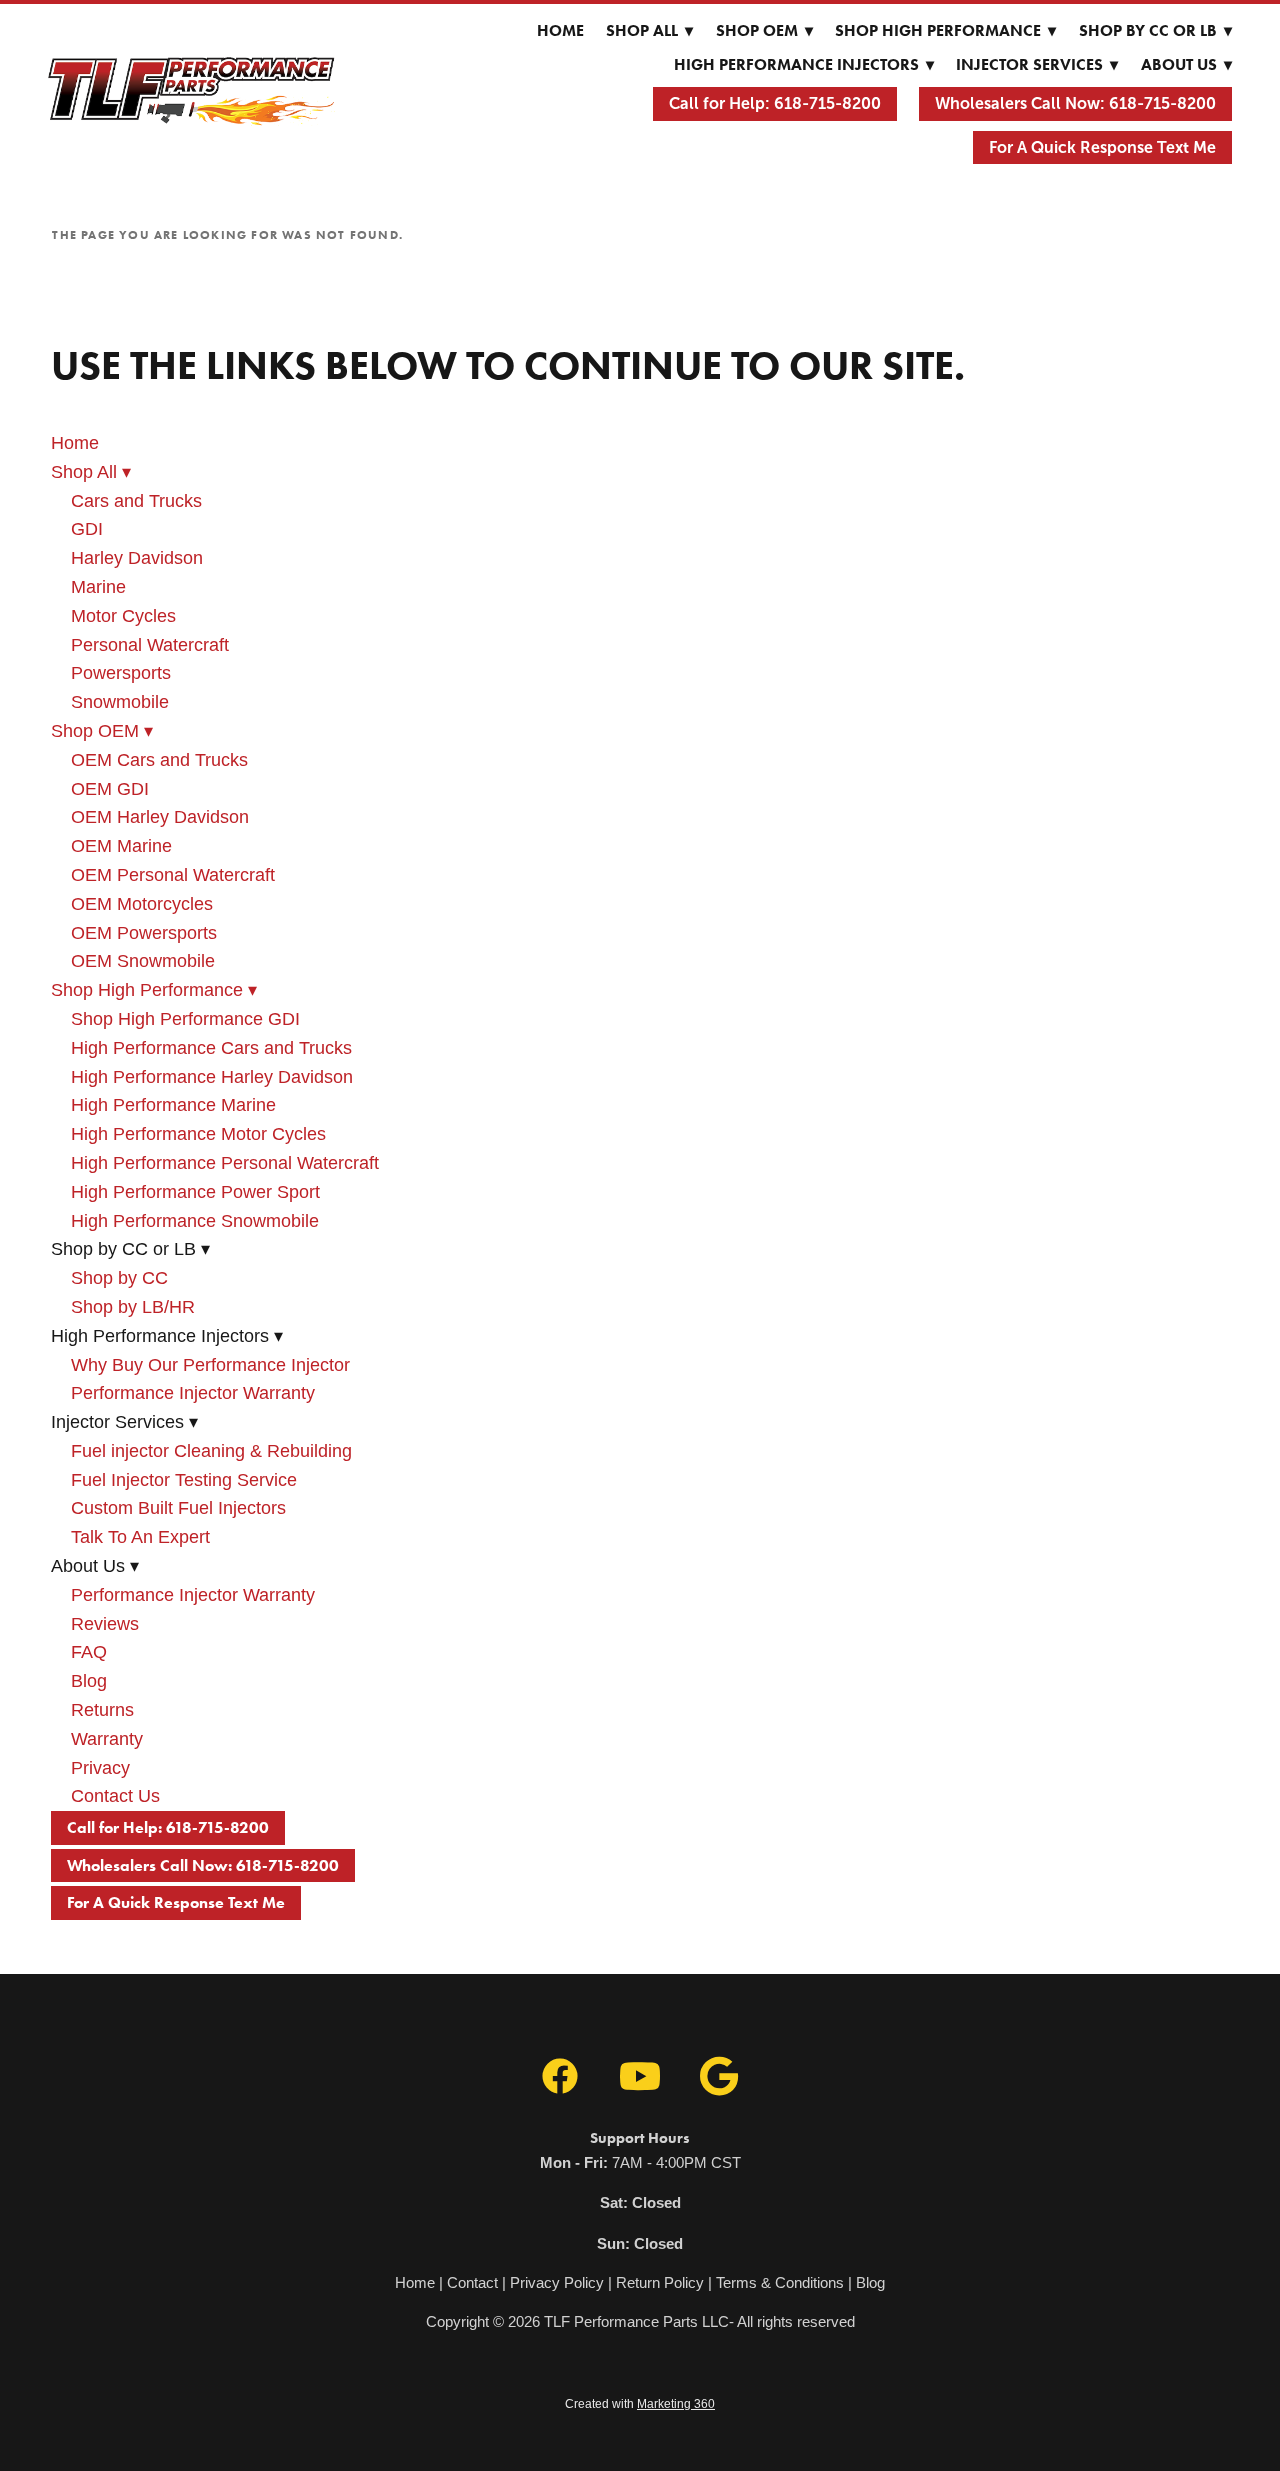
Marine (98, 587)
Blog (89, 1681)
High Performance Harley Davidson (212, 1077)
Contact (472, 2282)
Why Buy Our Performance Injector (210, 1365)
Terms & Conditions (780, 2282)
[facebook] (560, 2077)
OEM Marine (121, 846)
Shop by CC (119, 1278)
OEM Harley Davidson (160, 817)
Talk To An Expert (140, 1537)
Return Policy (660, 2282)
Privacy (100, 1768)
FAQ (89, 1652)
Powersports (121, 673)
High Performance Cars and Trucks (211, 1048)
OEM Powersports (144, 933)
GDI (87, 529)
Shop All (649, 30)
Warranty (107, 1739)
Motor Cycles (123, 616)
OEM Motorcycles (142, 904)
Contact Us (115, 1796)
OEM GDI (110, 789)
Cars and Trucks (136, 501)
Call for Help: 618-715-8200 (775, 103)
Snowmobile (120, 702)
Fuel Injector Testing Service (184, 1480)
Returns (102, 1710)
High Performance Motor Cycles (198, 1134)
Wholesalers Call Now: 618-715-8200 (1075, 103)
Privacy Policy (557, 2282)
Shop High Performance (945, 30)
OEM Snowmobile (143, 961)
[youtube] (640, 2077)
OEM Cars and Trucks (159, 760)
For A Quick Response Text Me (1102, 147)
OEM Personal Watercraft (173, 875)
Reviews (105, 1624)
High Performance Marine (173, 1105)
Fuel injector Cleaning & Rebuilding (211, 1451)
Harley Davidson (137, 558)
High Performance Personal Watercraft (225, 1163)
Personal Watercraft (150, 645)
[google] (720, 2077)
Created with (640, 2404)
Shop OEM (764, 30)
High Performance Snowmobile (195, 1221)
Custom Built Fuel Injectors (178, 1508)
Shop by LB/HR (133, 1307)
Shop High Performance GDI (185, 1019)
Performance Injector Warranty (193, 1393)
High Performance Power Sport (195, 1192)
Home (560, 30)
